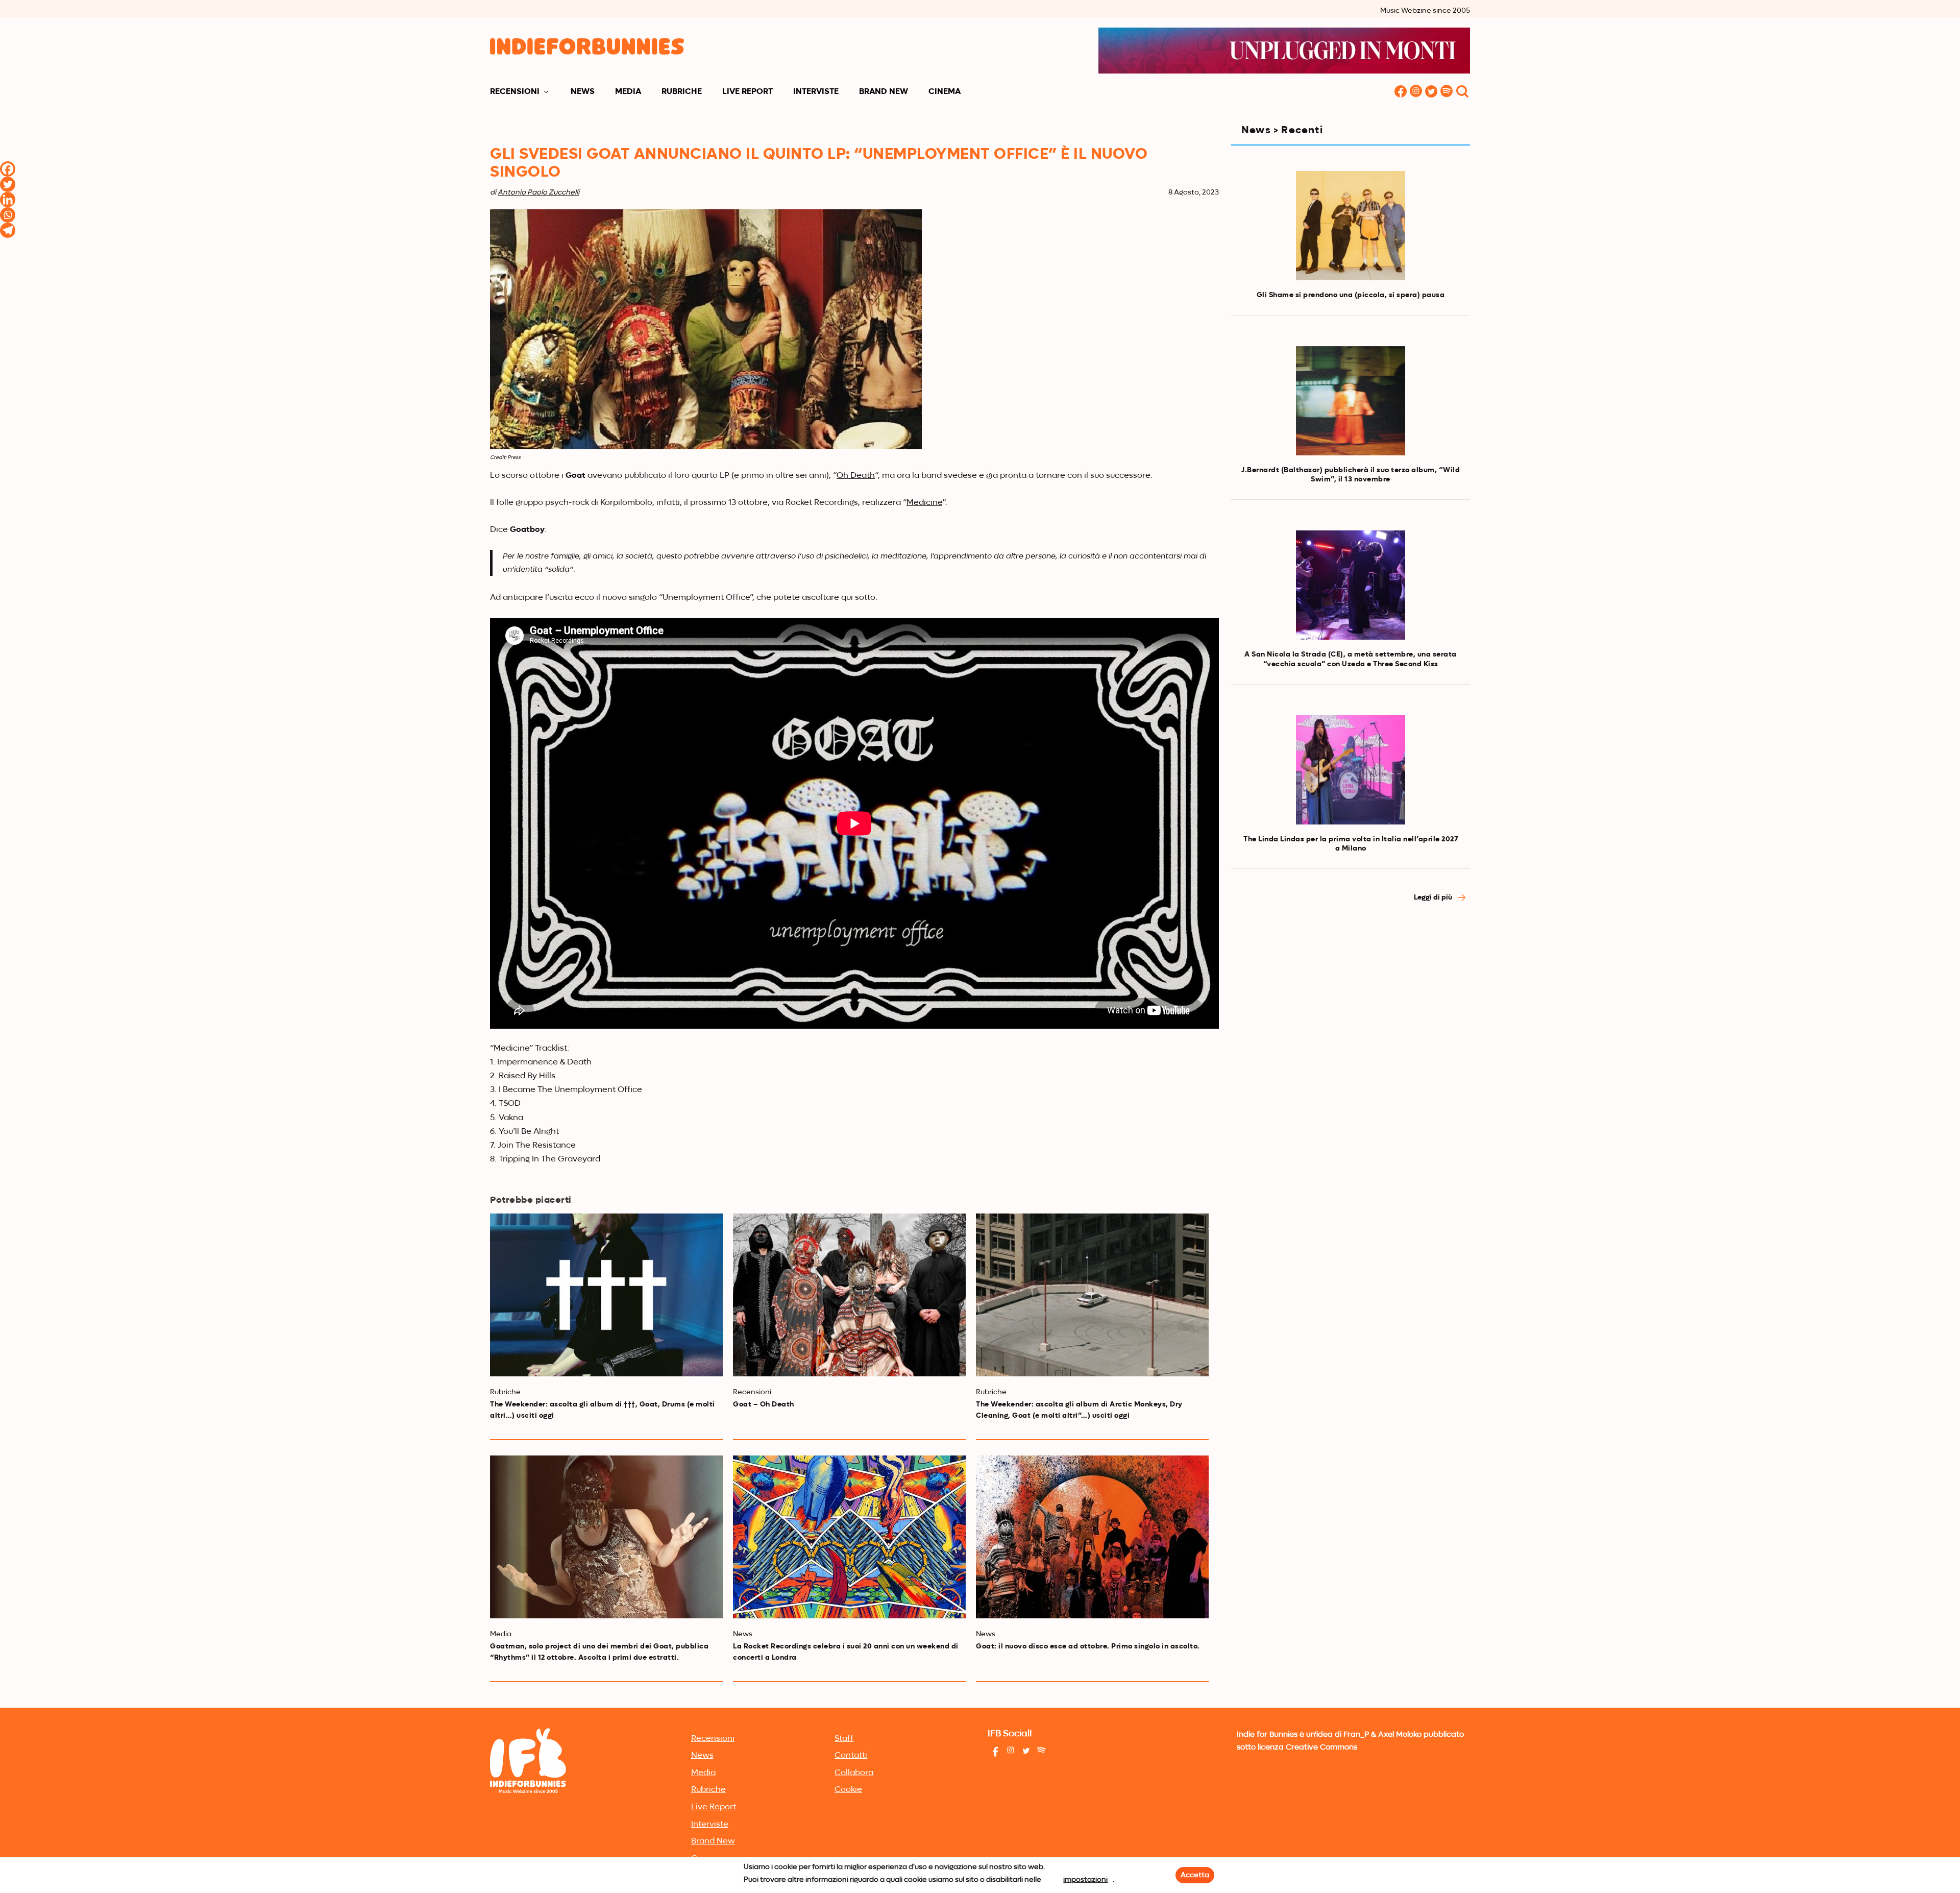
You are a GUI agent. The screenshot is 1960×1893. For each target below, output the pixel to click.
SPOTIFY (1447, 92)
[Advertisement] (1351, 1003)
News (583, 92)
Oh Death (856, 476)
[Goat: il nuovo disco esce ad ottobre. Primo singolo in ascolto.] (1092, 1537)
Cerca (1462, 92)
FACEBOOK (1401, 92)
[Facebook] (8, 169)
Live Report (748, 92)
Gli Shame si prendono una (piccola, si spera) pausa (1351, 295)
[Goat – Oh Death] (849, 1295)
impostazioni (1085, 1880)
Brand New (884, 92)
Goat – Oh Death (764, 1404)
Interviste (816, 92)
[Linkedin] (8, 200)
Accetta (1195, 1875)
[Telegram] (8, 230)
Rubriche (682, 92)
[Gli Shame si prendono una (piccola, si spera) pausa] (1351, 226)
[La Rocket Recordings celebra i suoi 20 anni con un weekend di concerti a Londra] (849, 1537)
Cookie (848, 1790)
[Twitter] (8, 184)
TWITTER (1431, 92)
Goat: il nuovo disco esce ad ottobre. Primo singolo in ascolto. (1088, 1646)
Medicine (924, 503)
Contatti (851, 1756)
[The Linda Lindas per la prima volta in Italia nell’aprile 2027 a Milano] (1351, 770)
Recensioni (515, 92)
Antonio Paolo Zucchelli (538, 192)
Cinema (945, 92)
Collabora (854, 1773)
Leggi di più (1434, 897)
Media (628, 92)
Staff (844, 1739)
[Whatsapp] (8, 215)
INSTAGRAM (1416, 92)
